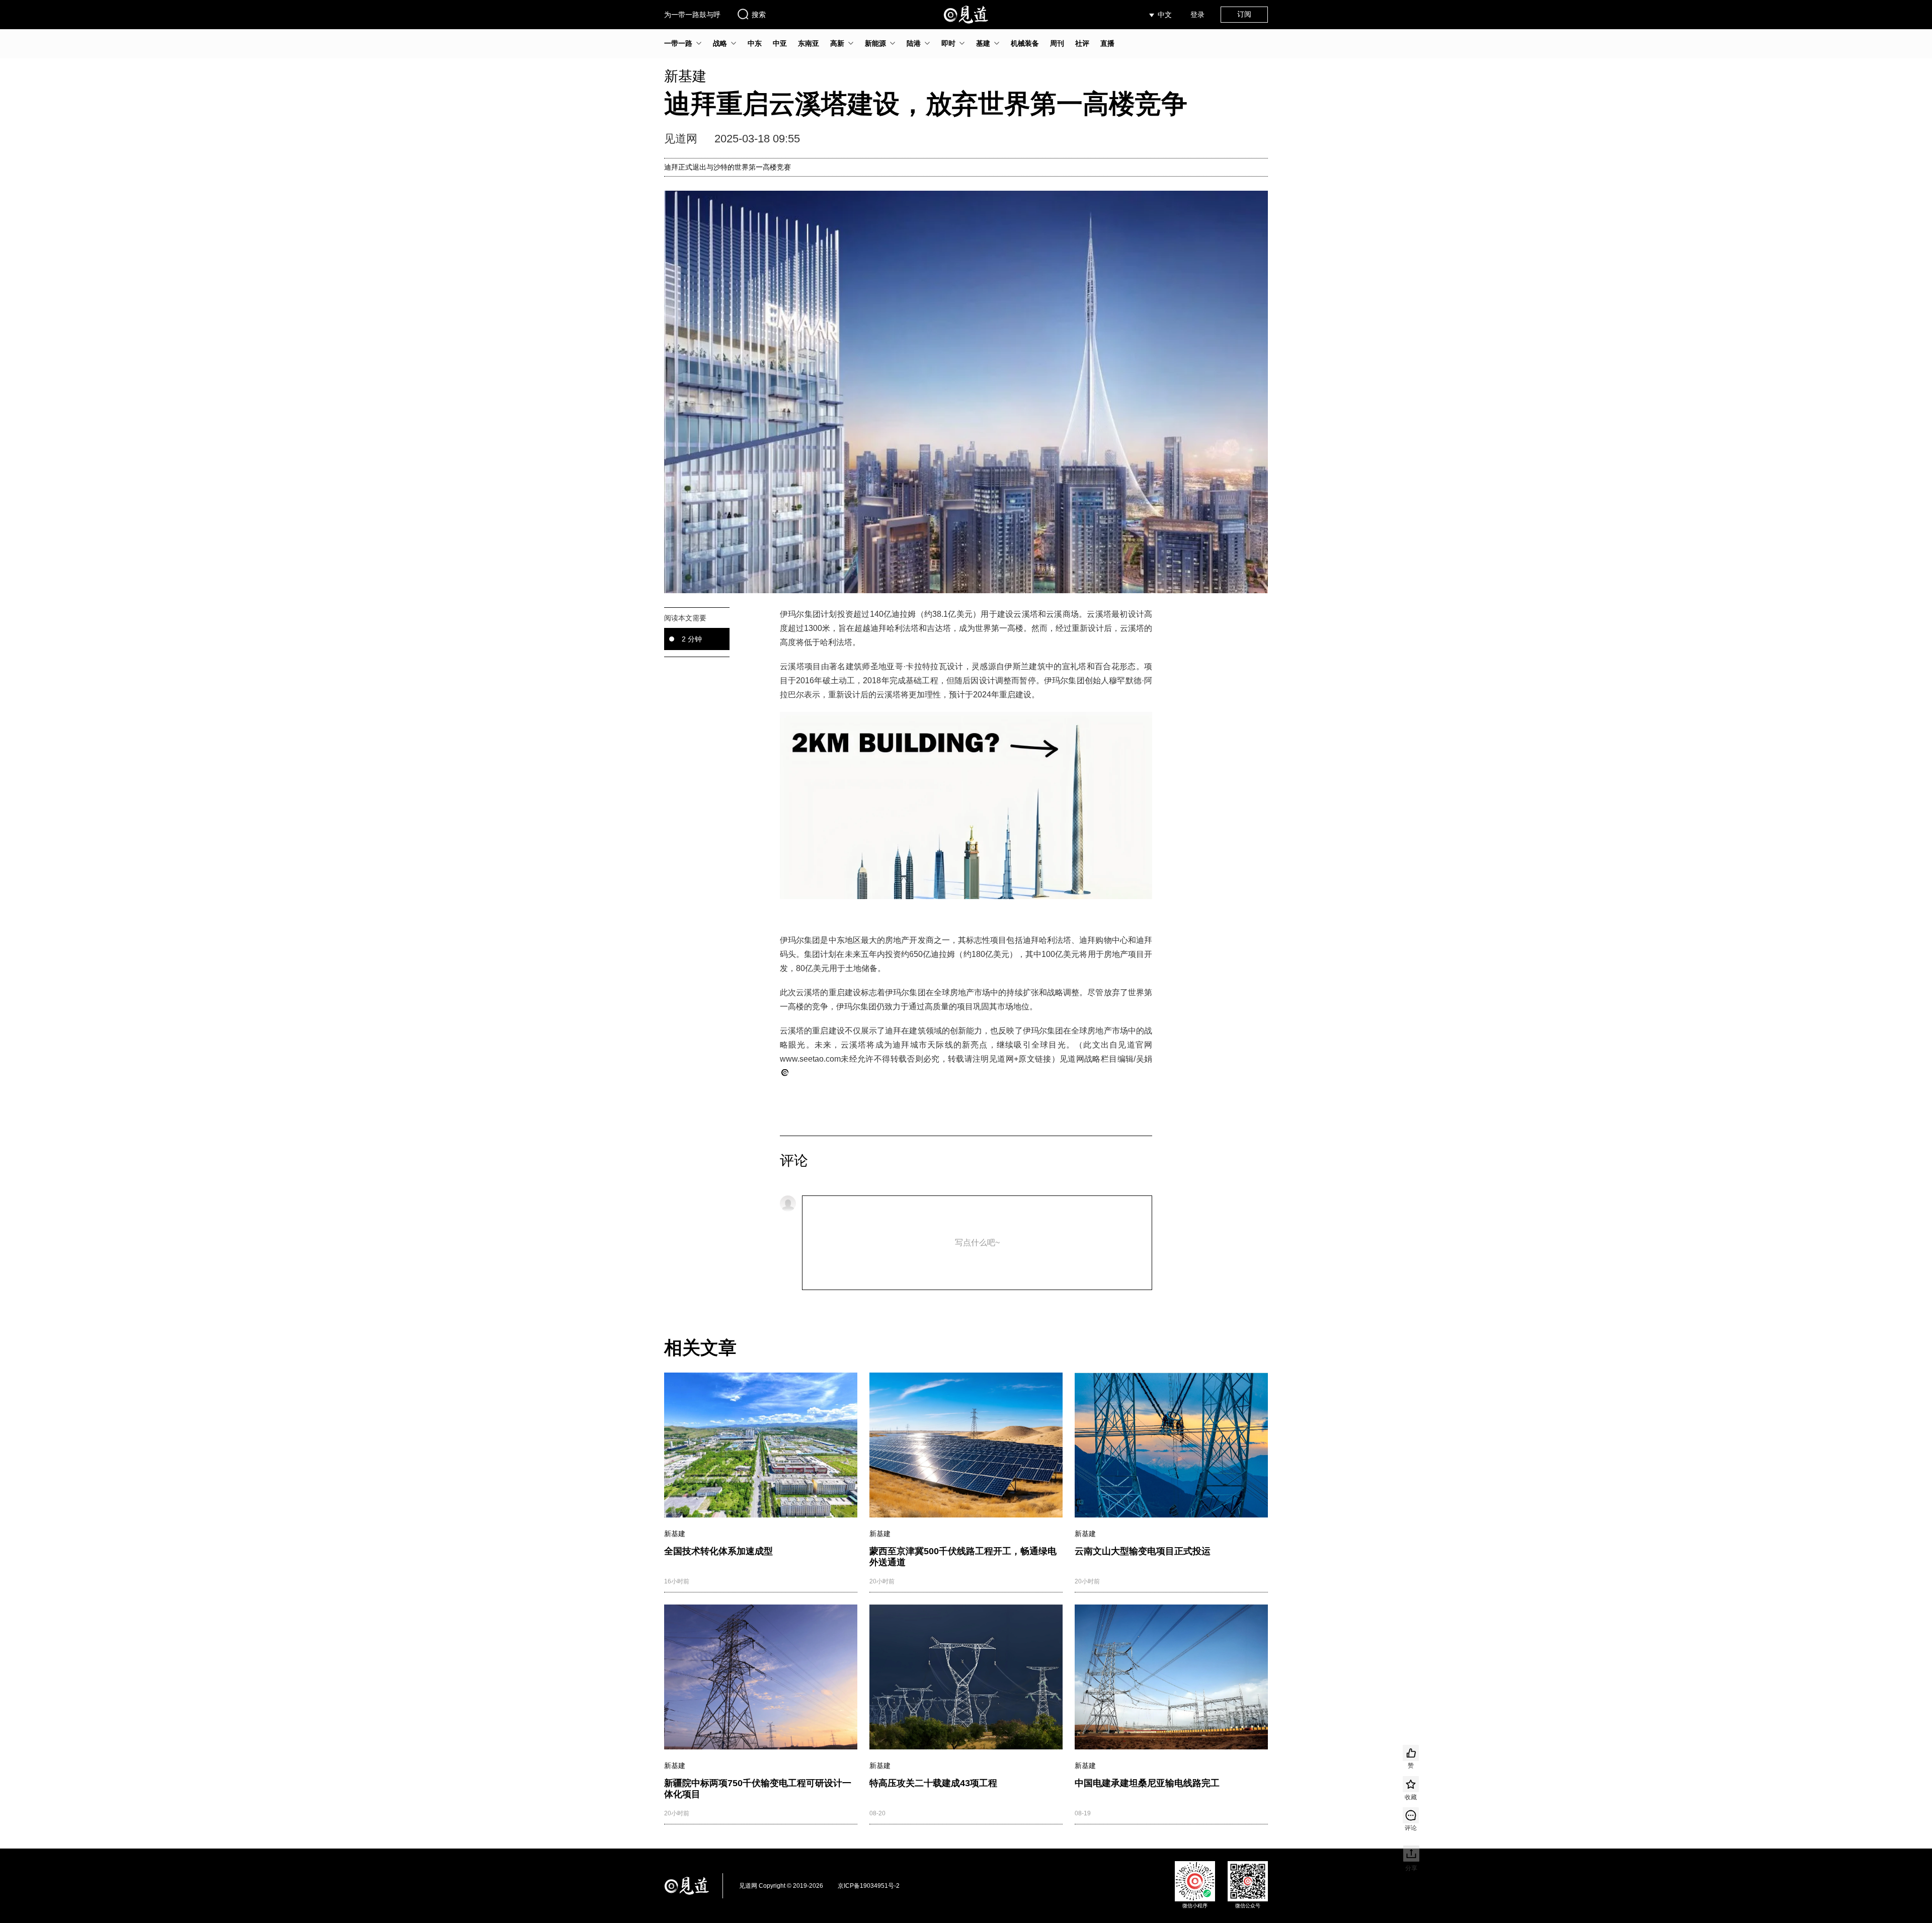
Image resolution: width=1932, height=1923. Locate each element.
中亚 (780, 43)
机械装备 (1025, 43)
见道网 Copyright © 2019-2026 (781, 1886)
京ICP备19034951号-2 (869, 1886)
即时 (948, 43)
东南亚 (809, 43)
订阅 (1244, 14)
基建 (983, 43)
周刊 (1057, 43)
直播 (1107, 43)
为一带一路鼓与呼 (692, 15)
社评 (1082, 43)
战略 (720, 43)
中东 (755, 43)
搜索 (759, 15)
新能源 (875, 43)
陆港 (914, 43)
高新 (837, 43)
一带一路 (678, 43)
